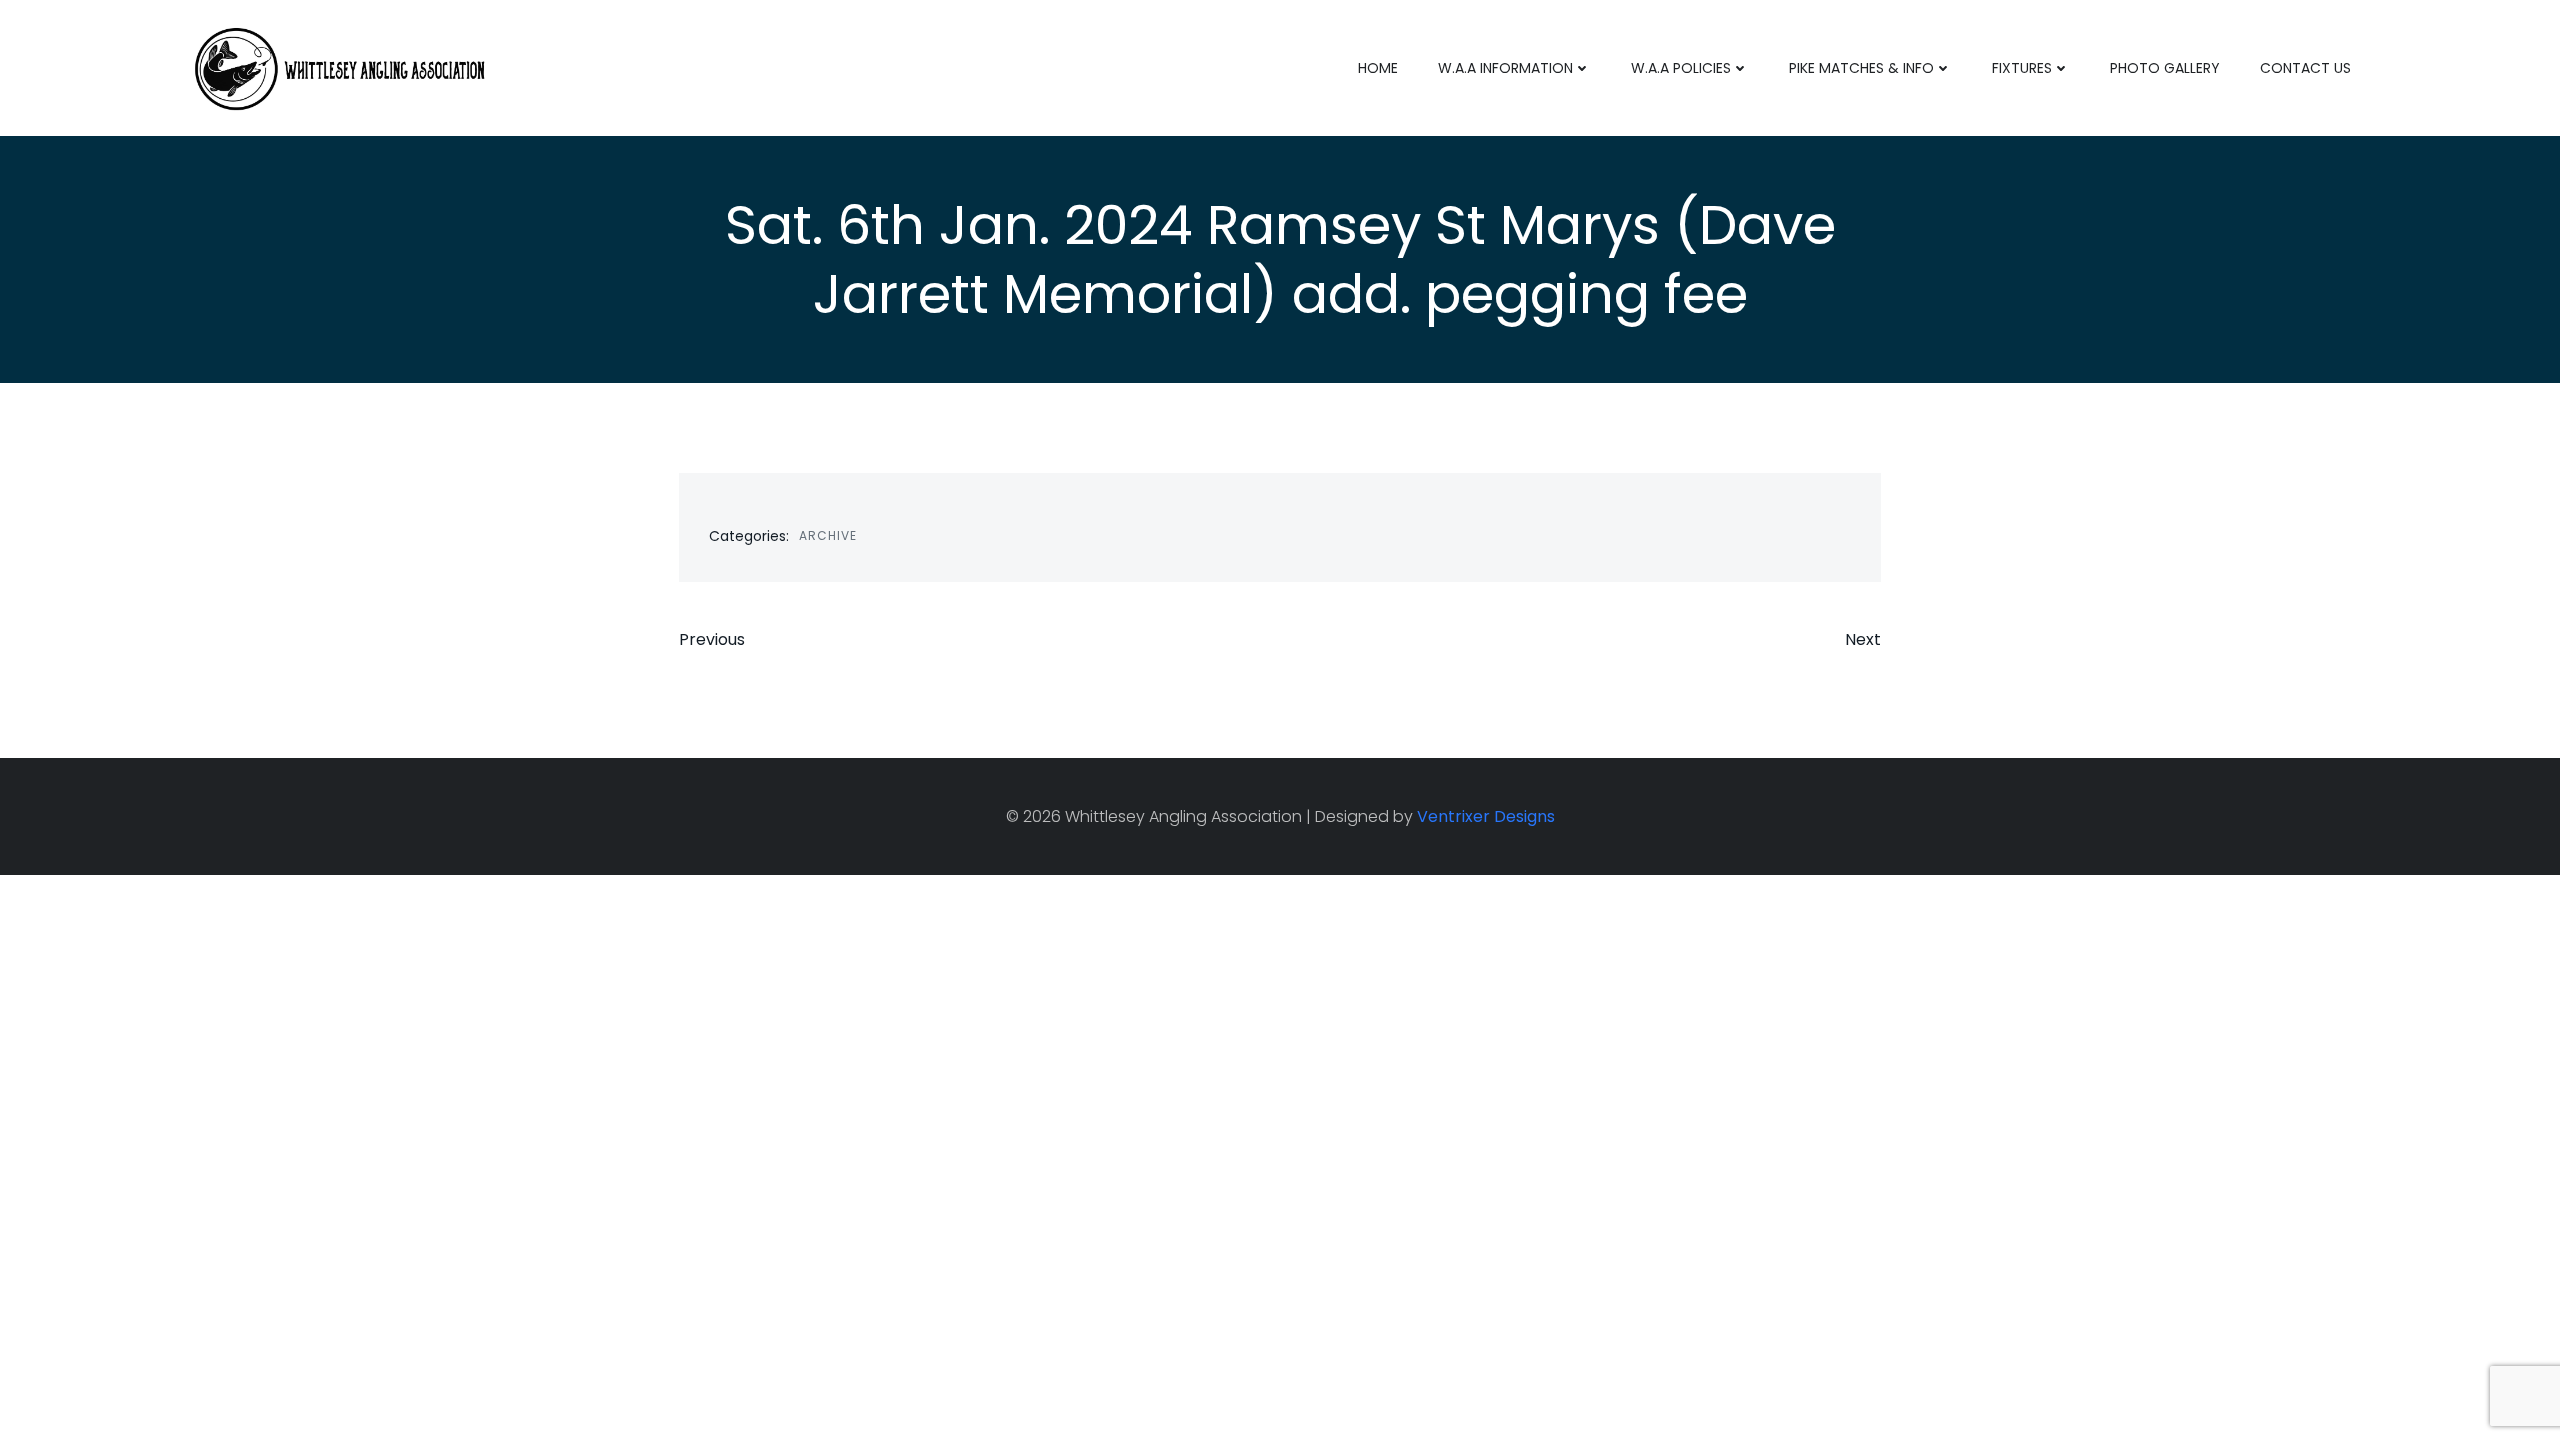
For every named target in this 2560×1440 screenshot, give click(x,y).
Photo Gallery (2165, 68)
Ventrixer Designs (1486, 816)
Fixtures (2022, 68)
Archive (828, 535)
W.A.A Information (1505, 68)
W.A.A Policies (1681, 68)
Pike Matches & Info (1861, 68)
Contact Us (2305, 68)
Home (1378, 68)
